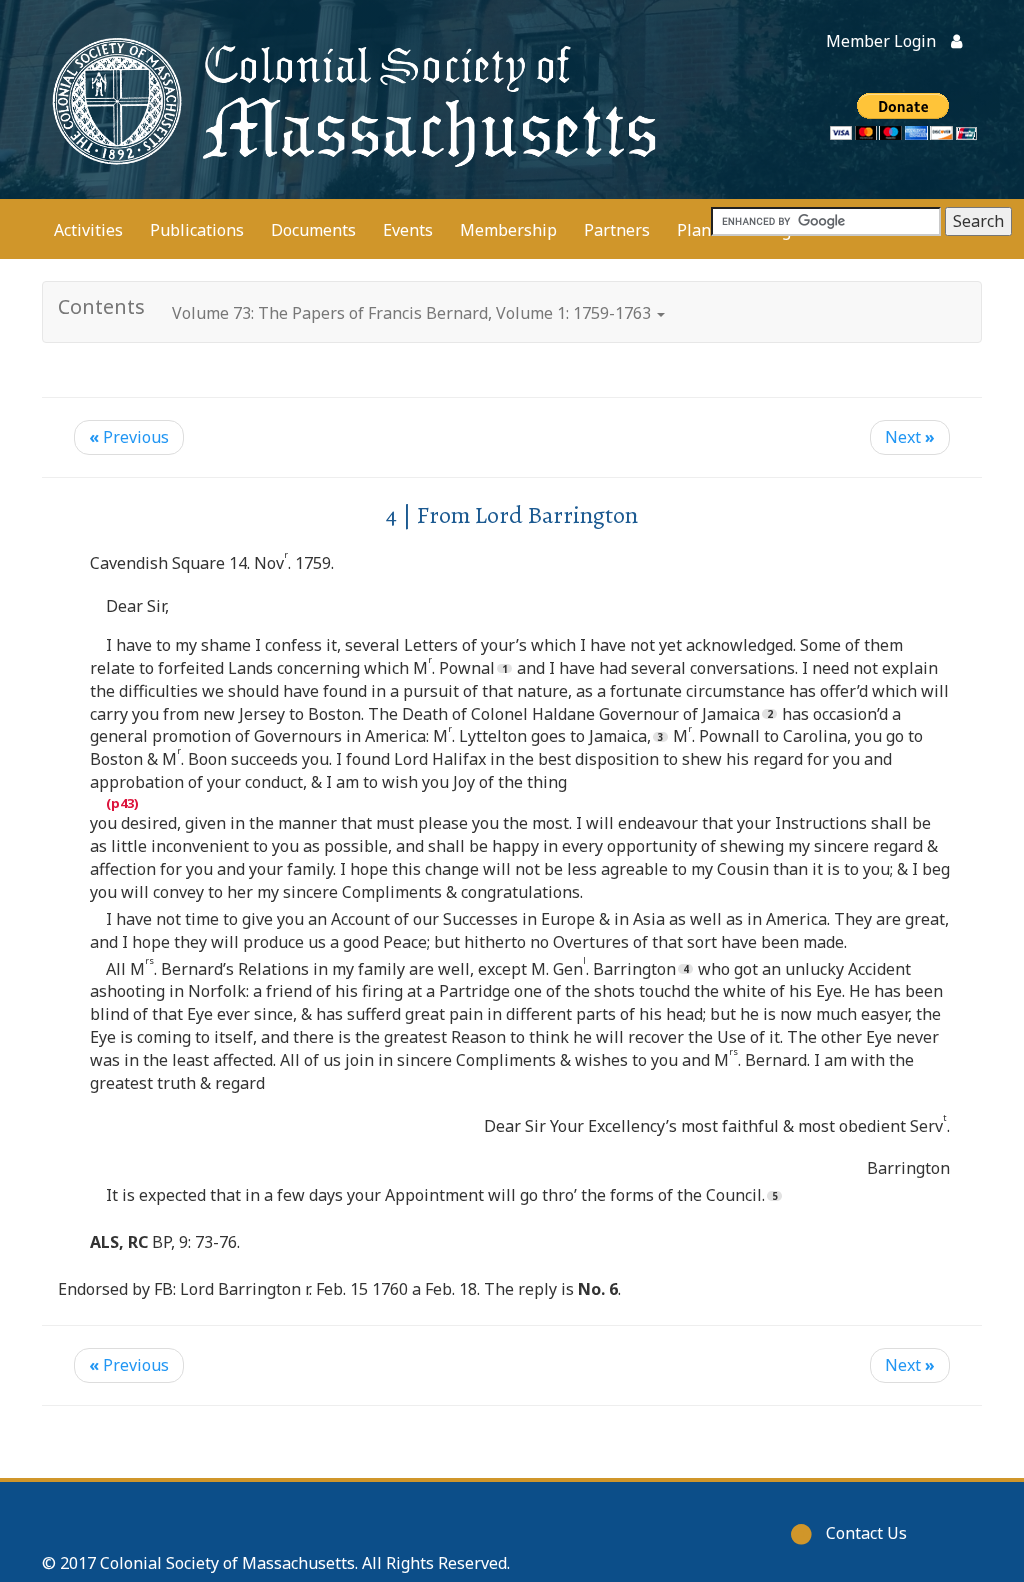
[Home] (350, 99)
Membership (508, 230)
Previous (129, 437)
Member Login (881, 41)
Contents (101, 306)
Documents (313, 230)
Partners (617, 230)
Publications (197, 230)
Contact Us (866, 1533)
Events (408, 230)
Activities (88, 230)
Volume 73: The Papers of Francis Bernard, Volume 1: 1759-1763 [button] (413, 313)
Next (910, 437)
